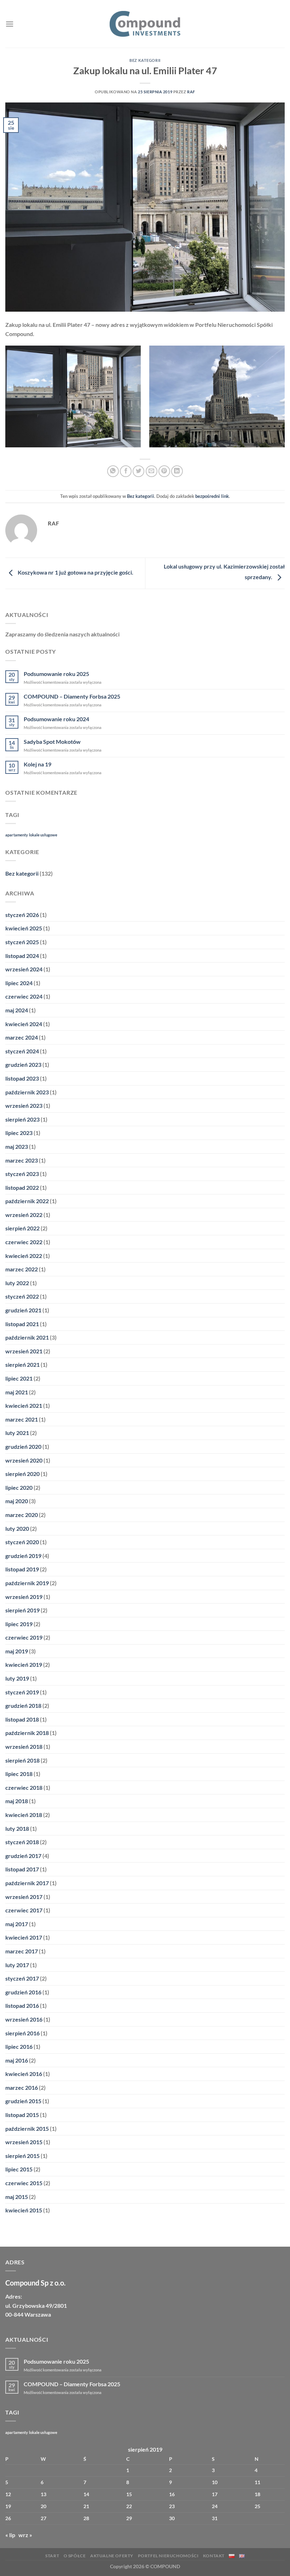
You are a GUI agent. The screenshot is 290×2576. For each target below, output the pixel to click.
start (52, 2556)
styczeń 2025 (22, 942)
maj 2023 (17, 1146)
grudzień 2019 (23, 1556)
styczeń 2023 (22, 1174)
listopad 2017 (22, 1869)
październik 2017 (27, 1883)
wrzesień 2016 (24, 2019)
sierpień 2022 (22, 1228)
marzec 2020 (22, 1515)
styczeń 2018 (22, 1842)
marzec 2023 (22, 1160)
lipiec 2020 (19, 1487)
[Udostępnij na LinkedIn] (177, 471)
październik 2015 (27, 2128)
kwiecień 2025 (24, 928)
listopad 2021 (22, 1324)
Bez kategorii (145, 60)
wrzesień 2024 (24, 969)
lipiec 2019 (19, 1624)
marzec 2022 (22, 1269)
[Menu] (10, 24)
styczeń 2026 (22, 915)
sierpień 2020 (22, 1474)
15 (129, 2494)
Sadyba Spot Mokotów (52, 742)
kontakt (214, 2556)
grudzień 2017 (23, 1856)
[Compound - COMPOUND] (145, 24)
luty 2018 (17, 1828)
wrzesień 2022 (24, 1215)
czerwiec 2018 (24, 1787)
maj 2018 (17, 1801)
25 (257, 2506)
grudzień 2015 (23, 2101)
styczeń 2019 (22, 1692)
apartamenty (17, 835)
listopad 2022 (22, 1187)
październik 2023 (27, 1092)
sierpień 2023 (22, 1119)
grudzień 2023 (23, 1064)
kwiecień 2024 (24, 1024)
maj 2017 (17, 1924)
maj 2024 (17, 1010)
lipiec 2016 (19, 2046)
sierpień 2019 (22, 1610)
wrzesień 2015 (24, 2142)
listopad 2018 (22, 1719)
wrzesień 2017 (24, 1897)
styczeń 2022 (22, 1296)
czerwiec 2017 (24, 1910)
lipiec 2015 (19, 2169)
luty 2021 (17, 1433)
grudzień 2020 (23, 1446)
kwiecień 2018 (24, 1815)
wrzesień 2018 (24, 1746)
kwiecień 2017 (24, 1937)
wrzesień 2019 (24, 1597)
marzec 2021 (22, 1419)
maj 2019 (17, 1651)
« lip (10, 2535)
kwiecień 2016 (24, 2074)
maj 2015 (17, 2197)
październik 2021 (27, 1337)
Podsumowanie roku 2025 (56, 674)
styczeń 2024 (22, 1051)
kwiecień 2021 (24, 1405)
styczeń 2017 (22, 1978)
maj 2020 (17, 1501)
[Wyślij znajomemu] (152, 471)
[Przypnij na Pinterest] (164, 471)
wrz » (25, 2535)
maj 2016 (17, 2060)
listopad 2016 (22, 2005)
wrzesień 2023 (24, 1105)
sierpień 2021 (22, 1365)
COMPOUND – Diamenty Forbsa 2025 (72, 696)
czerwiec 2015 (24, 2183)
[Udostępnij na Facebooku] (126, 471)
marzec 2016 (22, 2087)
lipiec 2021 (19, 1378)
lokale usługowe (43, 835)
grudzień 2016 (23, 1992)
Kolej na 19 (37, 764)
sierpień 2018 (22, 1760)
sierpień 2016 (22, 2033)
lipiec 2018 (19, 1774)
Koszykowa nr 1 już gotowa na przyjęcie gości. (75, 573)
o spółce (75, 2556)
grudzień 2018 (23, 1705)
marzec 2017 (22, 1951)
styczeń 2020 (22, 1542)
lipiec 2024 (19, 983)
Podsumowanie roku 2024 (56, 719)
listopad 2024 (22, 956)
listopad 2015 (22, 2115)
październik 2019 (27, 1583)
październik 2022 (27, 1201)
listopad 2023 (22, 1078)
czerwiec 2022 (24, 1242)
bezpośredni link (212, 496)
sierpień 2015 (22, 2156)
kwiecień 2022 (24, 1256)
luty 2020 (17, 1528)
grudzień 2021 (23, 1310)
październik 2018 (27, 1733)
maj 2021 (17, 1392)
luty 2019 (17, 1678)
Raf (191, 92)
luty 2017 (17, 1965)
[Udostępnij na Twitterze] (138, 471)
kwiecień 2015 (24, 2210)
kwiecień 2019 (24, 1665)
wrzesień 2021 (24, 1351)
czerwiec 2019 (24, 1637)
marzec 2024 (22, 1037)
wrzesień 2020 (24, 1460)
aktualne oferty (112, 2556)
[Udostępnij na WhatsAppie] (113, 471)
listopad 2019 (22, 1569)
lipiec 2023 (19, 1133)
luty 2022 (17, 1283)
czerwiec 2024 (24, 996)
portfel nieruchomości (168, 2556)
